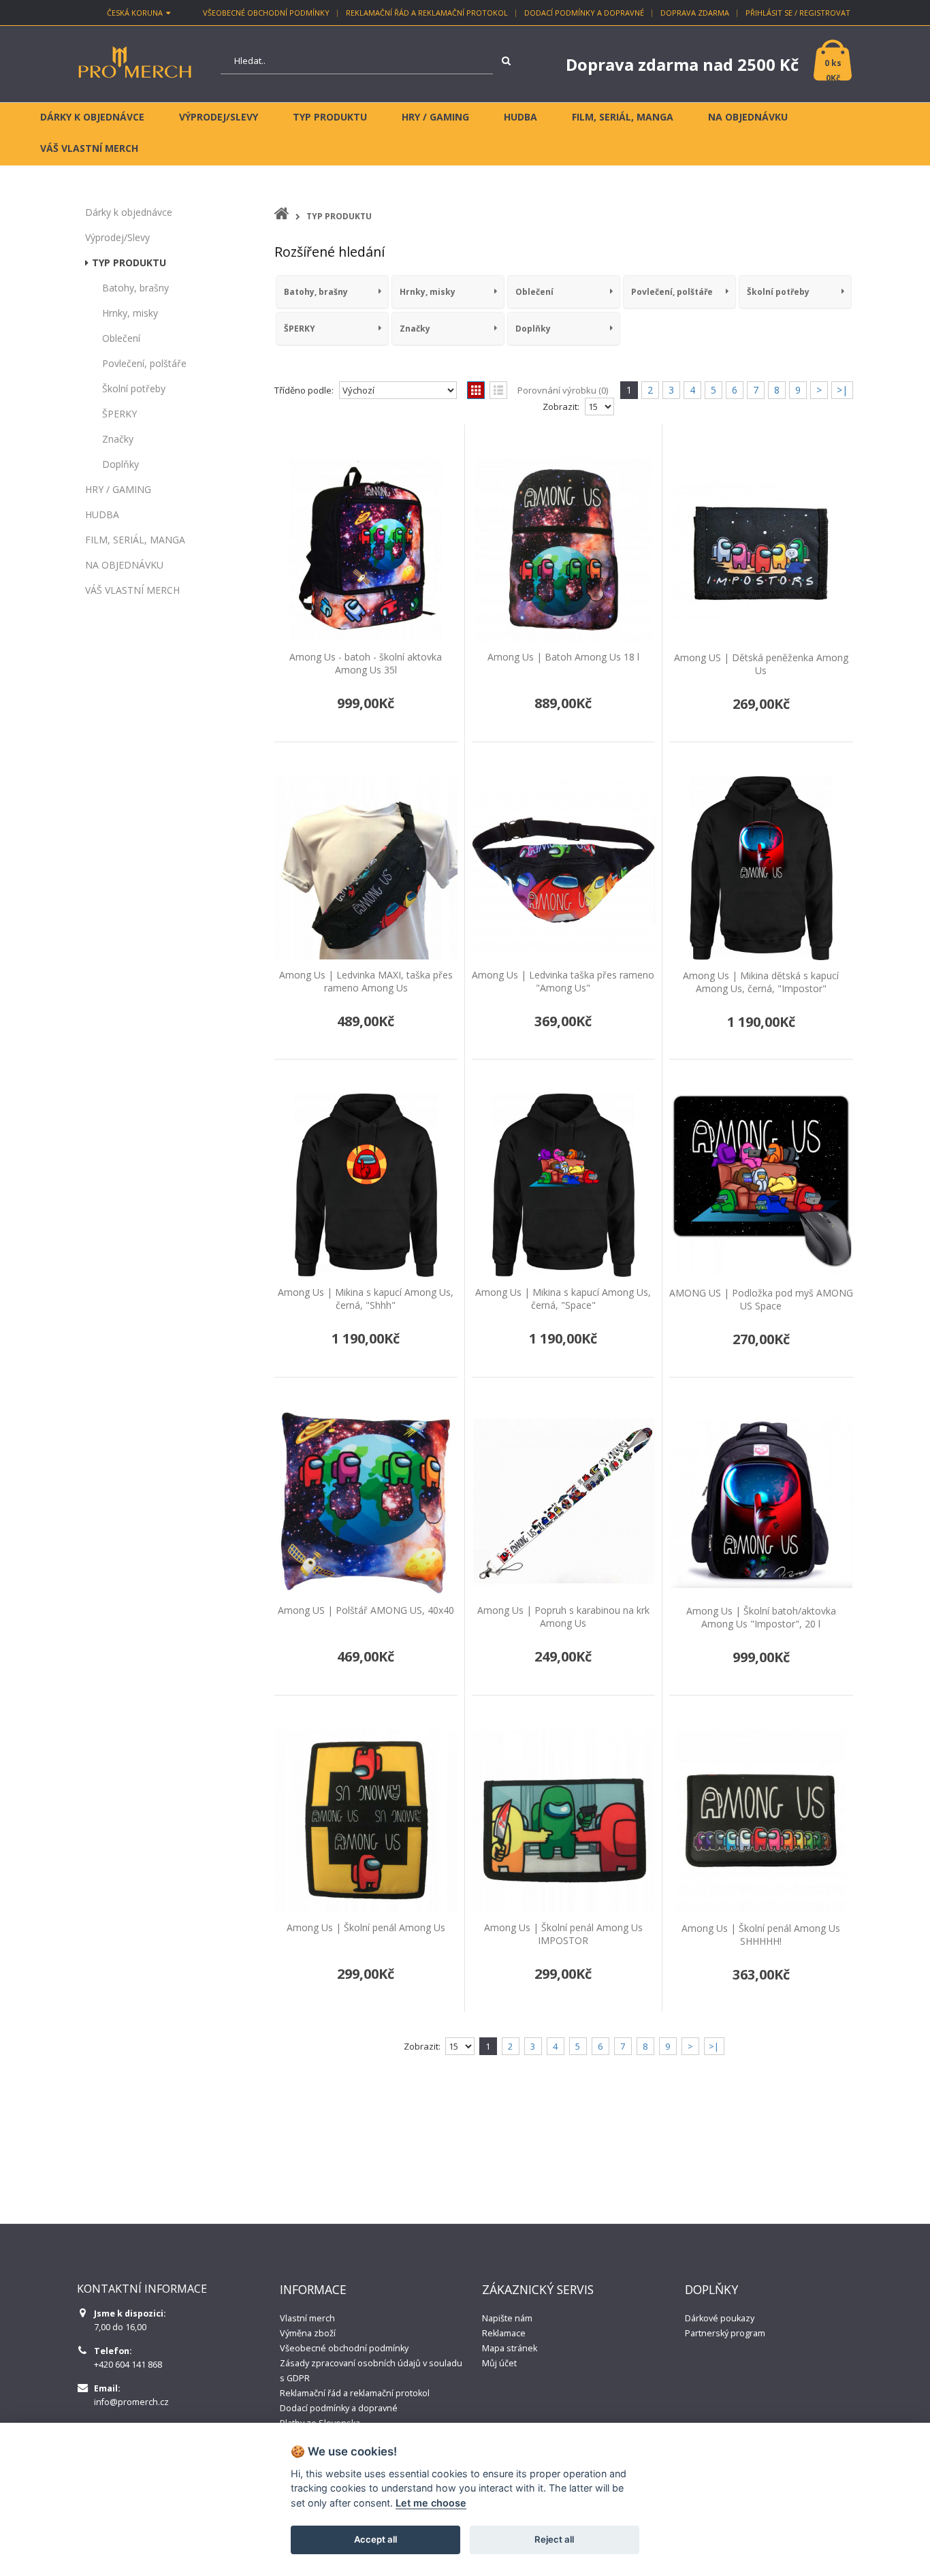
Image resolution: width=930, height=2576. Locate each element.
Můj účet (499, 2363)
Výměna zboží (308, 2333)
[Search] (509, 61)
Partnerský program (725, 2333)
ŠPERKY (119, 414)
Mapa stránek (510, 2348)
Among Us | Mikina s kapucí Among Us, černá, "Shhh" (366, 1299)
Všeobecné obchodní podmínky (266, 13)
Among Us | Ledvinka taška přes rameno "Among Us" (563, 981)
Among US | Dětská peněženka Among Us (761, 664)
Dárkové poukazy (720, 2318)
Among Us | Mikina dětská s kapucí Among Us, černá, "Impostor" (761, 982)
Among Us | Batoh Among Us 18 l (563, 657)
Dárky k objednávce (129, 212)
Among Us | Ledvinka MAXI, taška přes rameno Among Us (366, 981)
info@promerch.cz (131, 2402)
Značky (118, 439)
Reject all (554, 2539)
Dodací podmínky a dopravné (584, 13)
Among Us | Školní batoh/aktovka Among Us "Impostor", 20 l (761, 1617)
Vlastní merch (307, 2318)
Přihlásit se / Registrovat (798, 13)
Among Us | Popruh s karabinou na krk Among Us (563, 1617)
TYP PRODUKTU (129, 263)
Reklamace (504, 2333)
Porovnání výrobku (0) (563, 390)
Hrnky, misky (130, 313)
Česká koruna (135, 13)
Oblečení (121, 338)
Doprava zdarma (695, 13)
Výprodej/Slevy (117, 237)
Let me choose (431, 2503)
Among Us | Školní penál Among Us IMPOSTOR (563, 1934)
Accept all (375, 2539)
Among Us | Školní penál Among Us (366, 1927)
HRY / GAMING (118, 489)
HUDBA (102, 514)
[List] (498, 390)
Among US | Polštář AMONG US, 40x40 (366, 1610)
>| (842, 390)
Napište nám (507, 2318)
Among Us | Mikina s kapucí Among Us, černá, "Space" (563, 1299)
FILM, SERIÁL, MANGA (135, 540)
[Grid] (476, 390)
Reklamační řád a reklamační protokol (427, 13)
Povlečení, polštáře (144, 363)
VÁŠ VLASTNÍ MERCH (132, 590)
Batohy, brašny (135, 288)
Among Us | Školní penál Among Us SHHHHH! (761, 1935)
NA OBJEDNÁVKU (124, 565)
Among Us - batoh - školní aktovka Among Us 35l (366, 663)
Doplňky (121, 464)
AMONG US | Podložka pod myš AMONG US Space (761, 1299)
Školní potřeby (134, 388)
